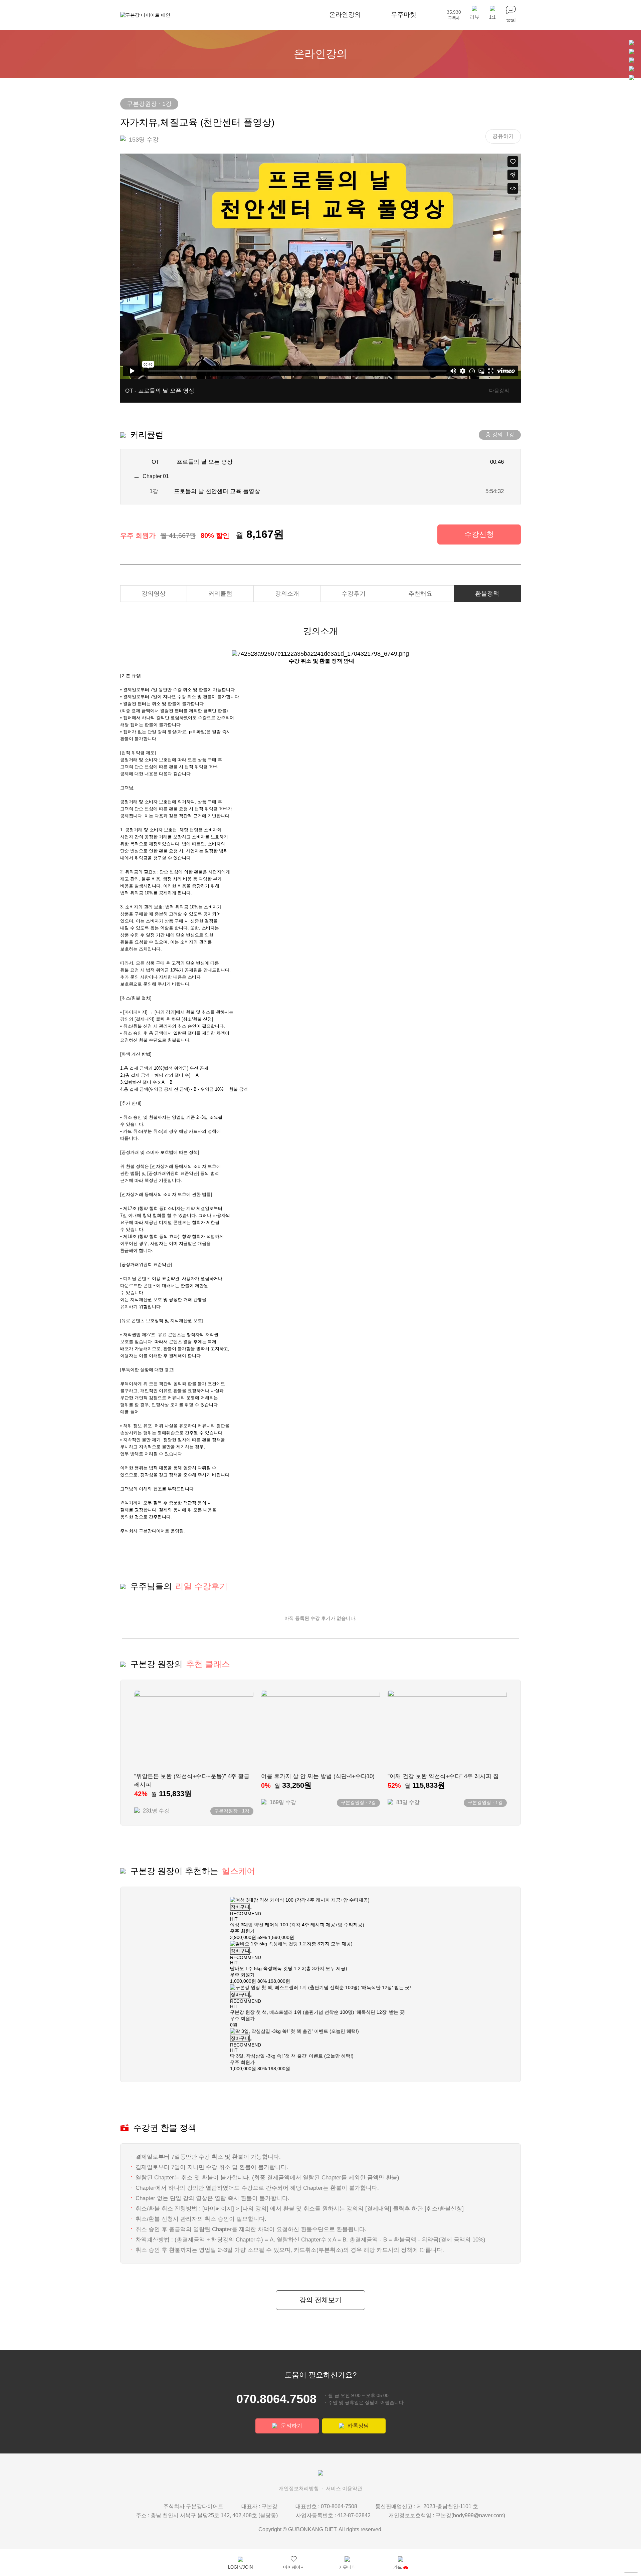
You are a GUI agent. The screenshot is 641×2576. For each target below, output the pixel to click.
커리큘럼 (220, 594)
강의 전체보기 (320, 2300)
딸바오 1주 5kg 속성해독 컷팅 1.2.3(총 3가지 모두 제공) (289, 1968)
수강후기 (354, 594)
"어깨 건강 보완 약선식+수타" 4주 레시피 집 (443, 1776)
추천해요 (420, 594)
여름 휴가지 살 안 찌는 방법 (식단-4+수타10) (318, 1776)
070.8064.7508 (276, 2399)
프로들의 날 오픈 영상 (205, 462)
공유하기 (503, 136)
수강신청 (479, 534)
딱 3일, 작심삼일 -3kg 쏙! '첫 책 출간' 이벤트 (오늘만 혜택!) (292, 2056)
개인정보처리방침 (299, 2488)
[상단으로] (631, 2572)
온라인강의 (345, 15)
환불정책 (487, 594)
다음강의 (499, 390)
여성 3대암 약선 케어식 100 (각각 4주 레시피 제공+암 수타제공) (297, 1925)
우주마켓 (404, 15)
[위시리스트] (251, 1909)
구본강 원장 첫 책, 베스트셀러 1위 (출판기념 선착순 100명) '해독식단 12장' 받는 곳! (318, 2012)
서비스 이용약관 (344, 2488)
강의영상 (154, 594)
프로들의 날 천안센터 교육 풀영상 (217, 491)
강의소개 (287, 594)
